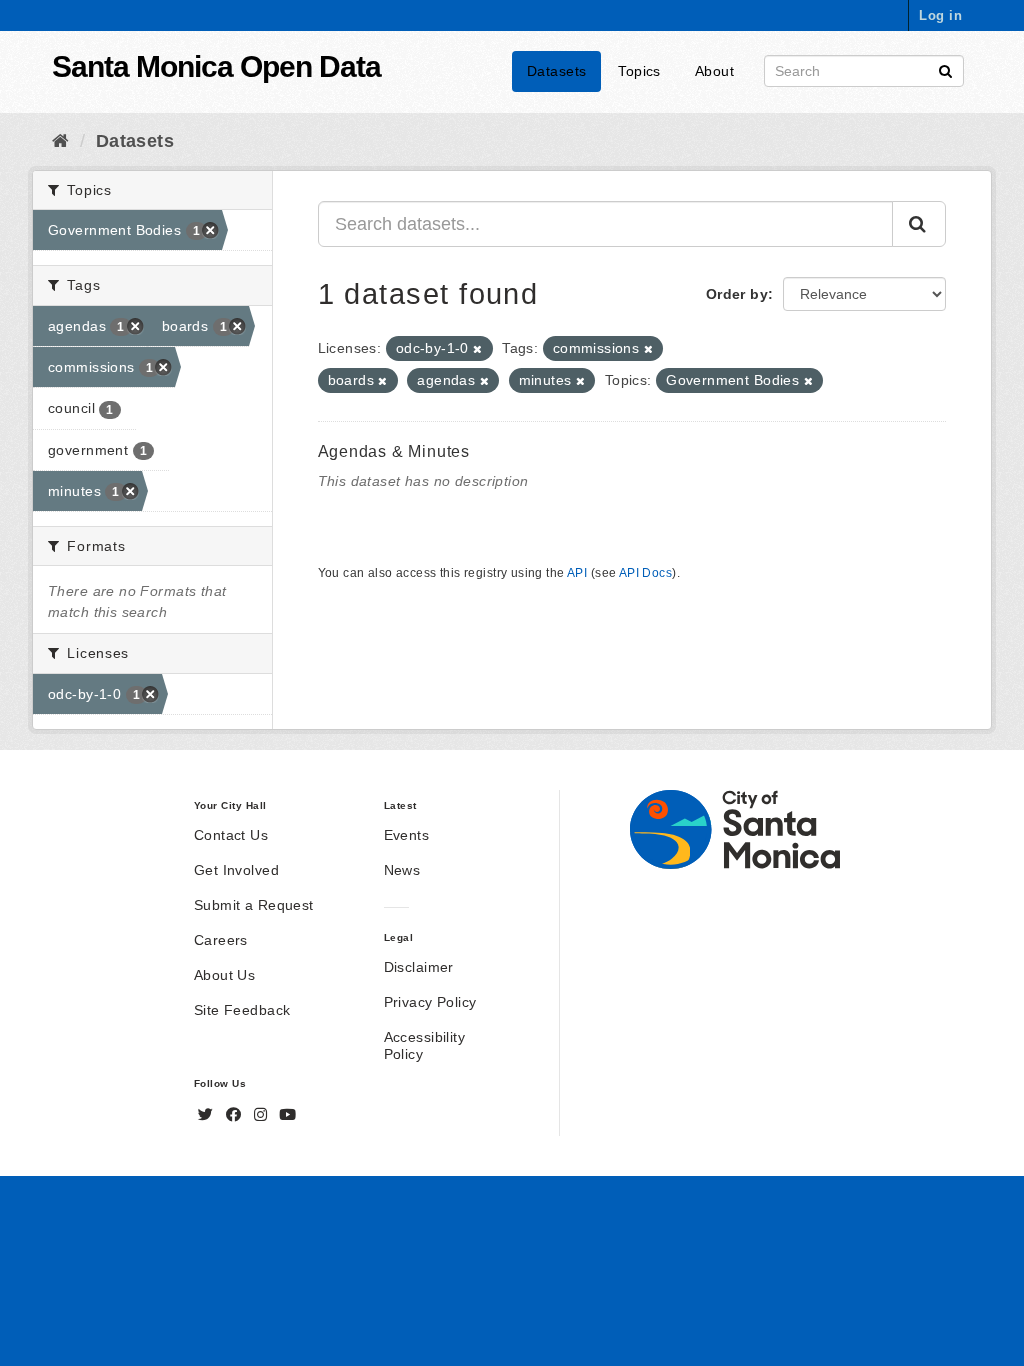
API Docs (645, 573)
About (714, 71)
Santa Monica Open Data (216, 66)
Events (407, 835)
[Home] (60, 141)
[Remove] (477, 349)
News (402, 870)
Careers (221, 940)
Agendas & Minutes (394, 451)
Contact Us (231, 835)
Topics (639, 71)
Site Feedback (242, 1010)
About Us (224, 975)
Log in (940, 15)
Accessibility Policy (424, 1045)
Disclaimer (419, 967)
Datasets (556, 71)
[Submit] (945, 69)
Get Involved (236, 870)
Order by (737, 294)
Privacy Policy (430, 1002)
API (577, 573)
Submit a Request (254, 905)
